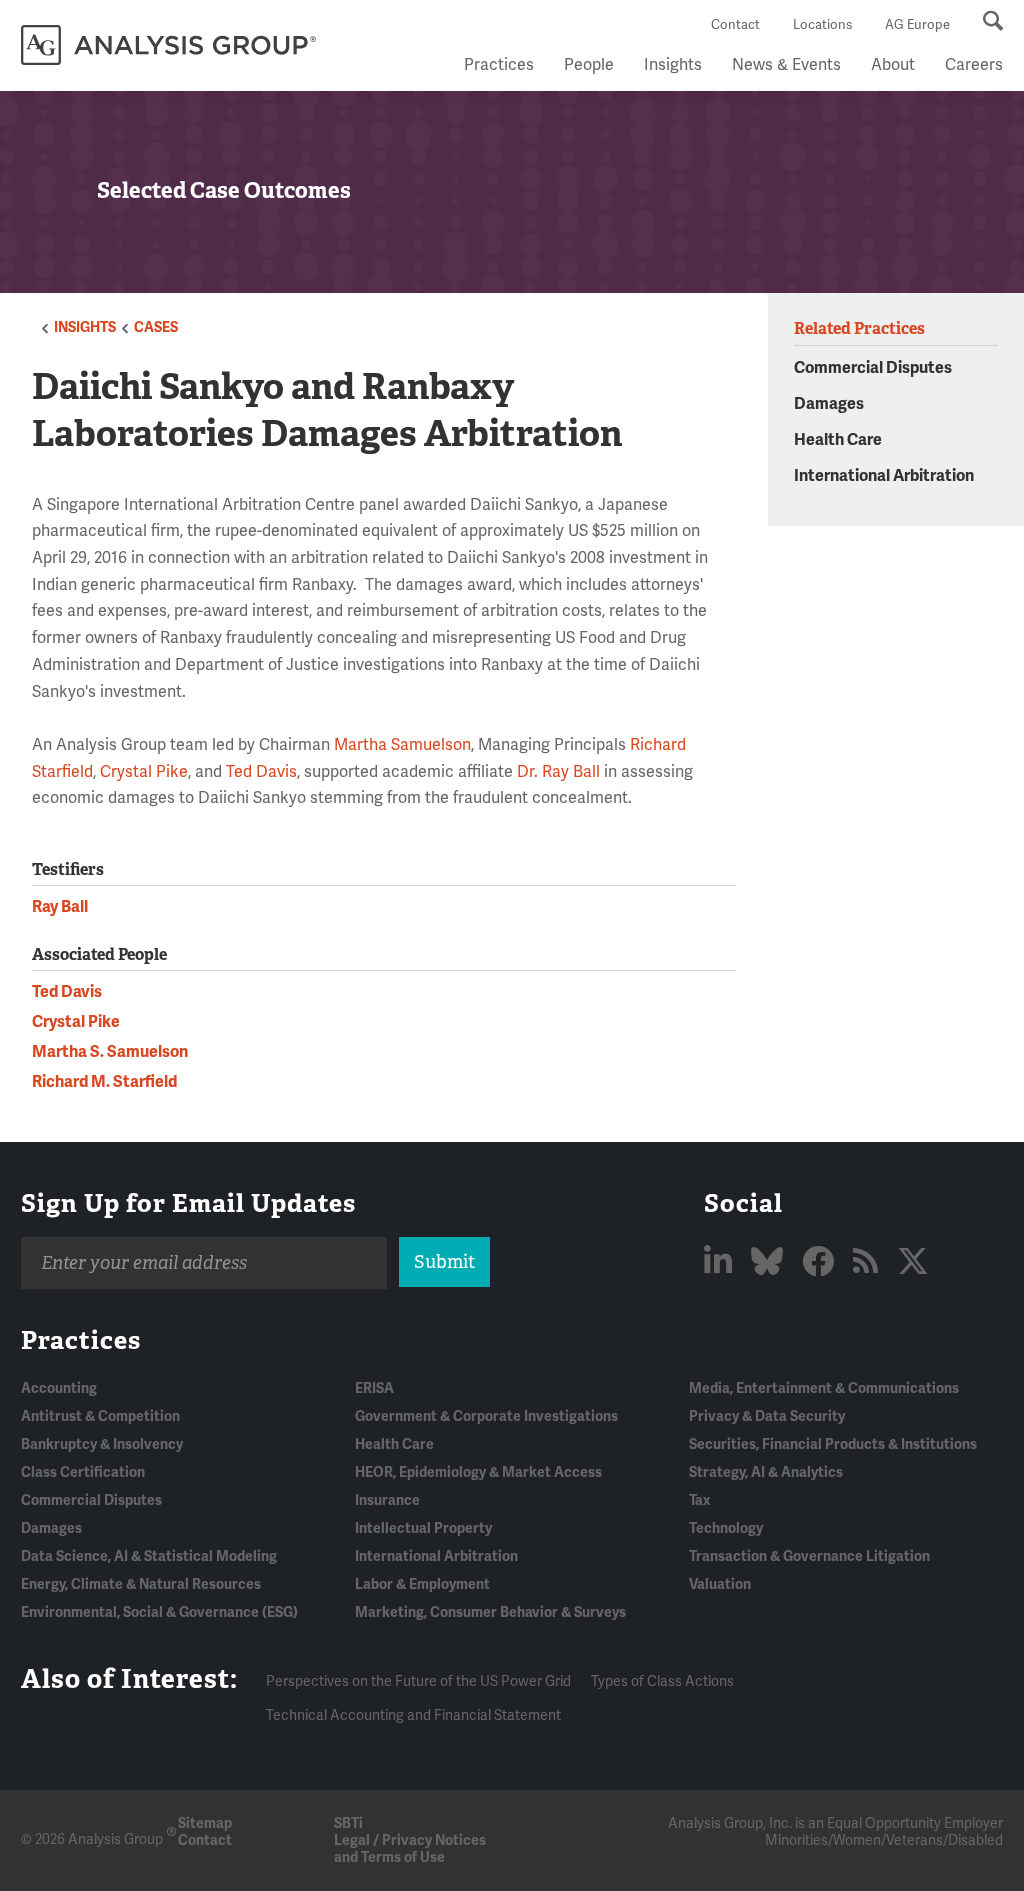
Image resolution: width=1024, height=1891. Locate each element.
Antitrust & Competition (100, 1416)
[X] (913, 1262)
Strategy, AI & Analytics (766, 1472)
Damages (829, 404)
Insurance (387, 1500)
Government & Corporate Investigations (486, 1416)
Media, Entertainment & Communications (824, 1388)
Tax (699, 1500)
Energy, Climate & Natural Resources (141, 1584)
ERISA (374, 1388)
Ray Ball (60, 907)
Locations (822, 25)
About (893, 65)
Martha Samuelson (402, 745)
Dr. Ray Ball (558, 772)
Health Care (838, 440)
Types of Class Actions (662, 1681)
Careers (974, 65)
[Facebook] (821, 1262)
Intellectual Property (423, 1528)
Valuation (720, 1584)
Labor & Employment (422, 1584)
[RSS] (869, 1262)
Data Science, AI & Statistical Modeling (149, 1556)
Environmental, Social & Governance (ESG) (159, 1612)
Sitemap (205, 1823)
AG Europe (917, 25)
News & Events (786, 65)
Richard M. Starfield (104, 1082)
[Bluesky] (770, 1262)
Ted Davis (261, 772)
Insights (673, 65)
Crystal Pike (144, 772)
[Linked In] (721, 1262)
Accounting (59, 1388)
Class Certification (83, 1472)
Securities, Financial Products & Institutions (833, 1444)
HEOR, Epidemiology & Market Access (478, 1472)
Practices (499, 65)
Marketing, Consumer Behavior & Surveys (490, 1612)
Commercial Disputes (873, 368)
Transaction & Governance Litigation (809, 1556)
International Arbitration (884, 476)
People (589, 65)
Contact (735, 25)
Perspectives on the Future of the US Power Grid (418, 1681)
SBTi (348, 1823)
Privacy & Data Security (767, 1416)
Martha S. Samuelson (110, 1052)
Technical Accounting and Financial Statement (413, 1715)
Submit (444, 1262)
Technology (726, 1528)
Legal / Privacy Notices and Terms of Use (410, 1849)
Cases (156, 327)
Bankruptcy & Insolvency (102, 1444)
